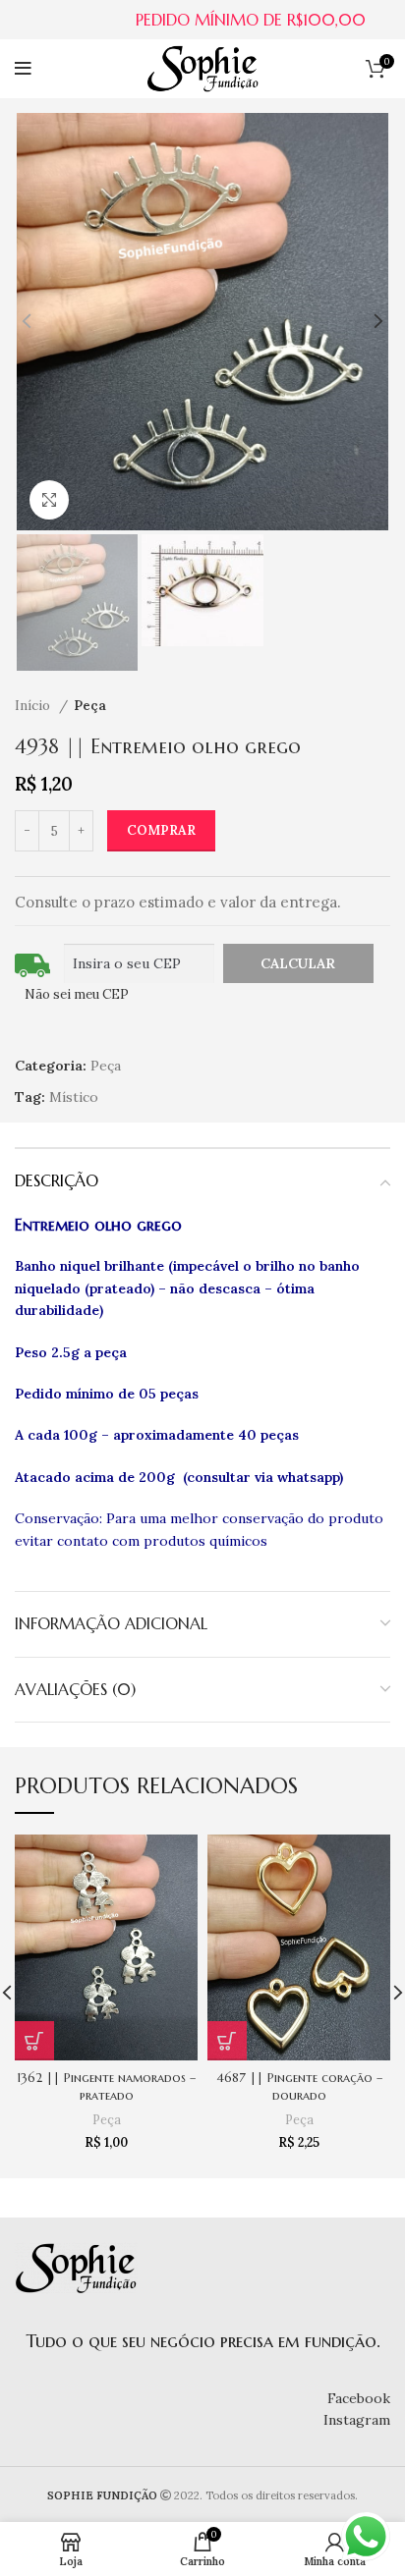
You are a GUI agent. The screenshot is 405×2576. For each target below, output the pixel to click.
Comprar (161, 830)
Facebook (359, 2398)
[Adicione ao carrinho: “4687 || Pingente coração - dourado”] (227, 2041)
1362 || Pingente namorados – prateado (106, 2087)
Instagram (357, 2420)
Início (34, 706)
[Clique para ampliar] (49, 500)
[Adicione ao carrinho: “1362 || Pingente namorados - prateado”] (34, 2041)
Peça (90, 706)
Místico (74, 1097)
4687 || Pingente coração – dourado (299, 2087)
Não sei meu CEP (77, 994)
